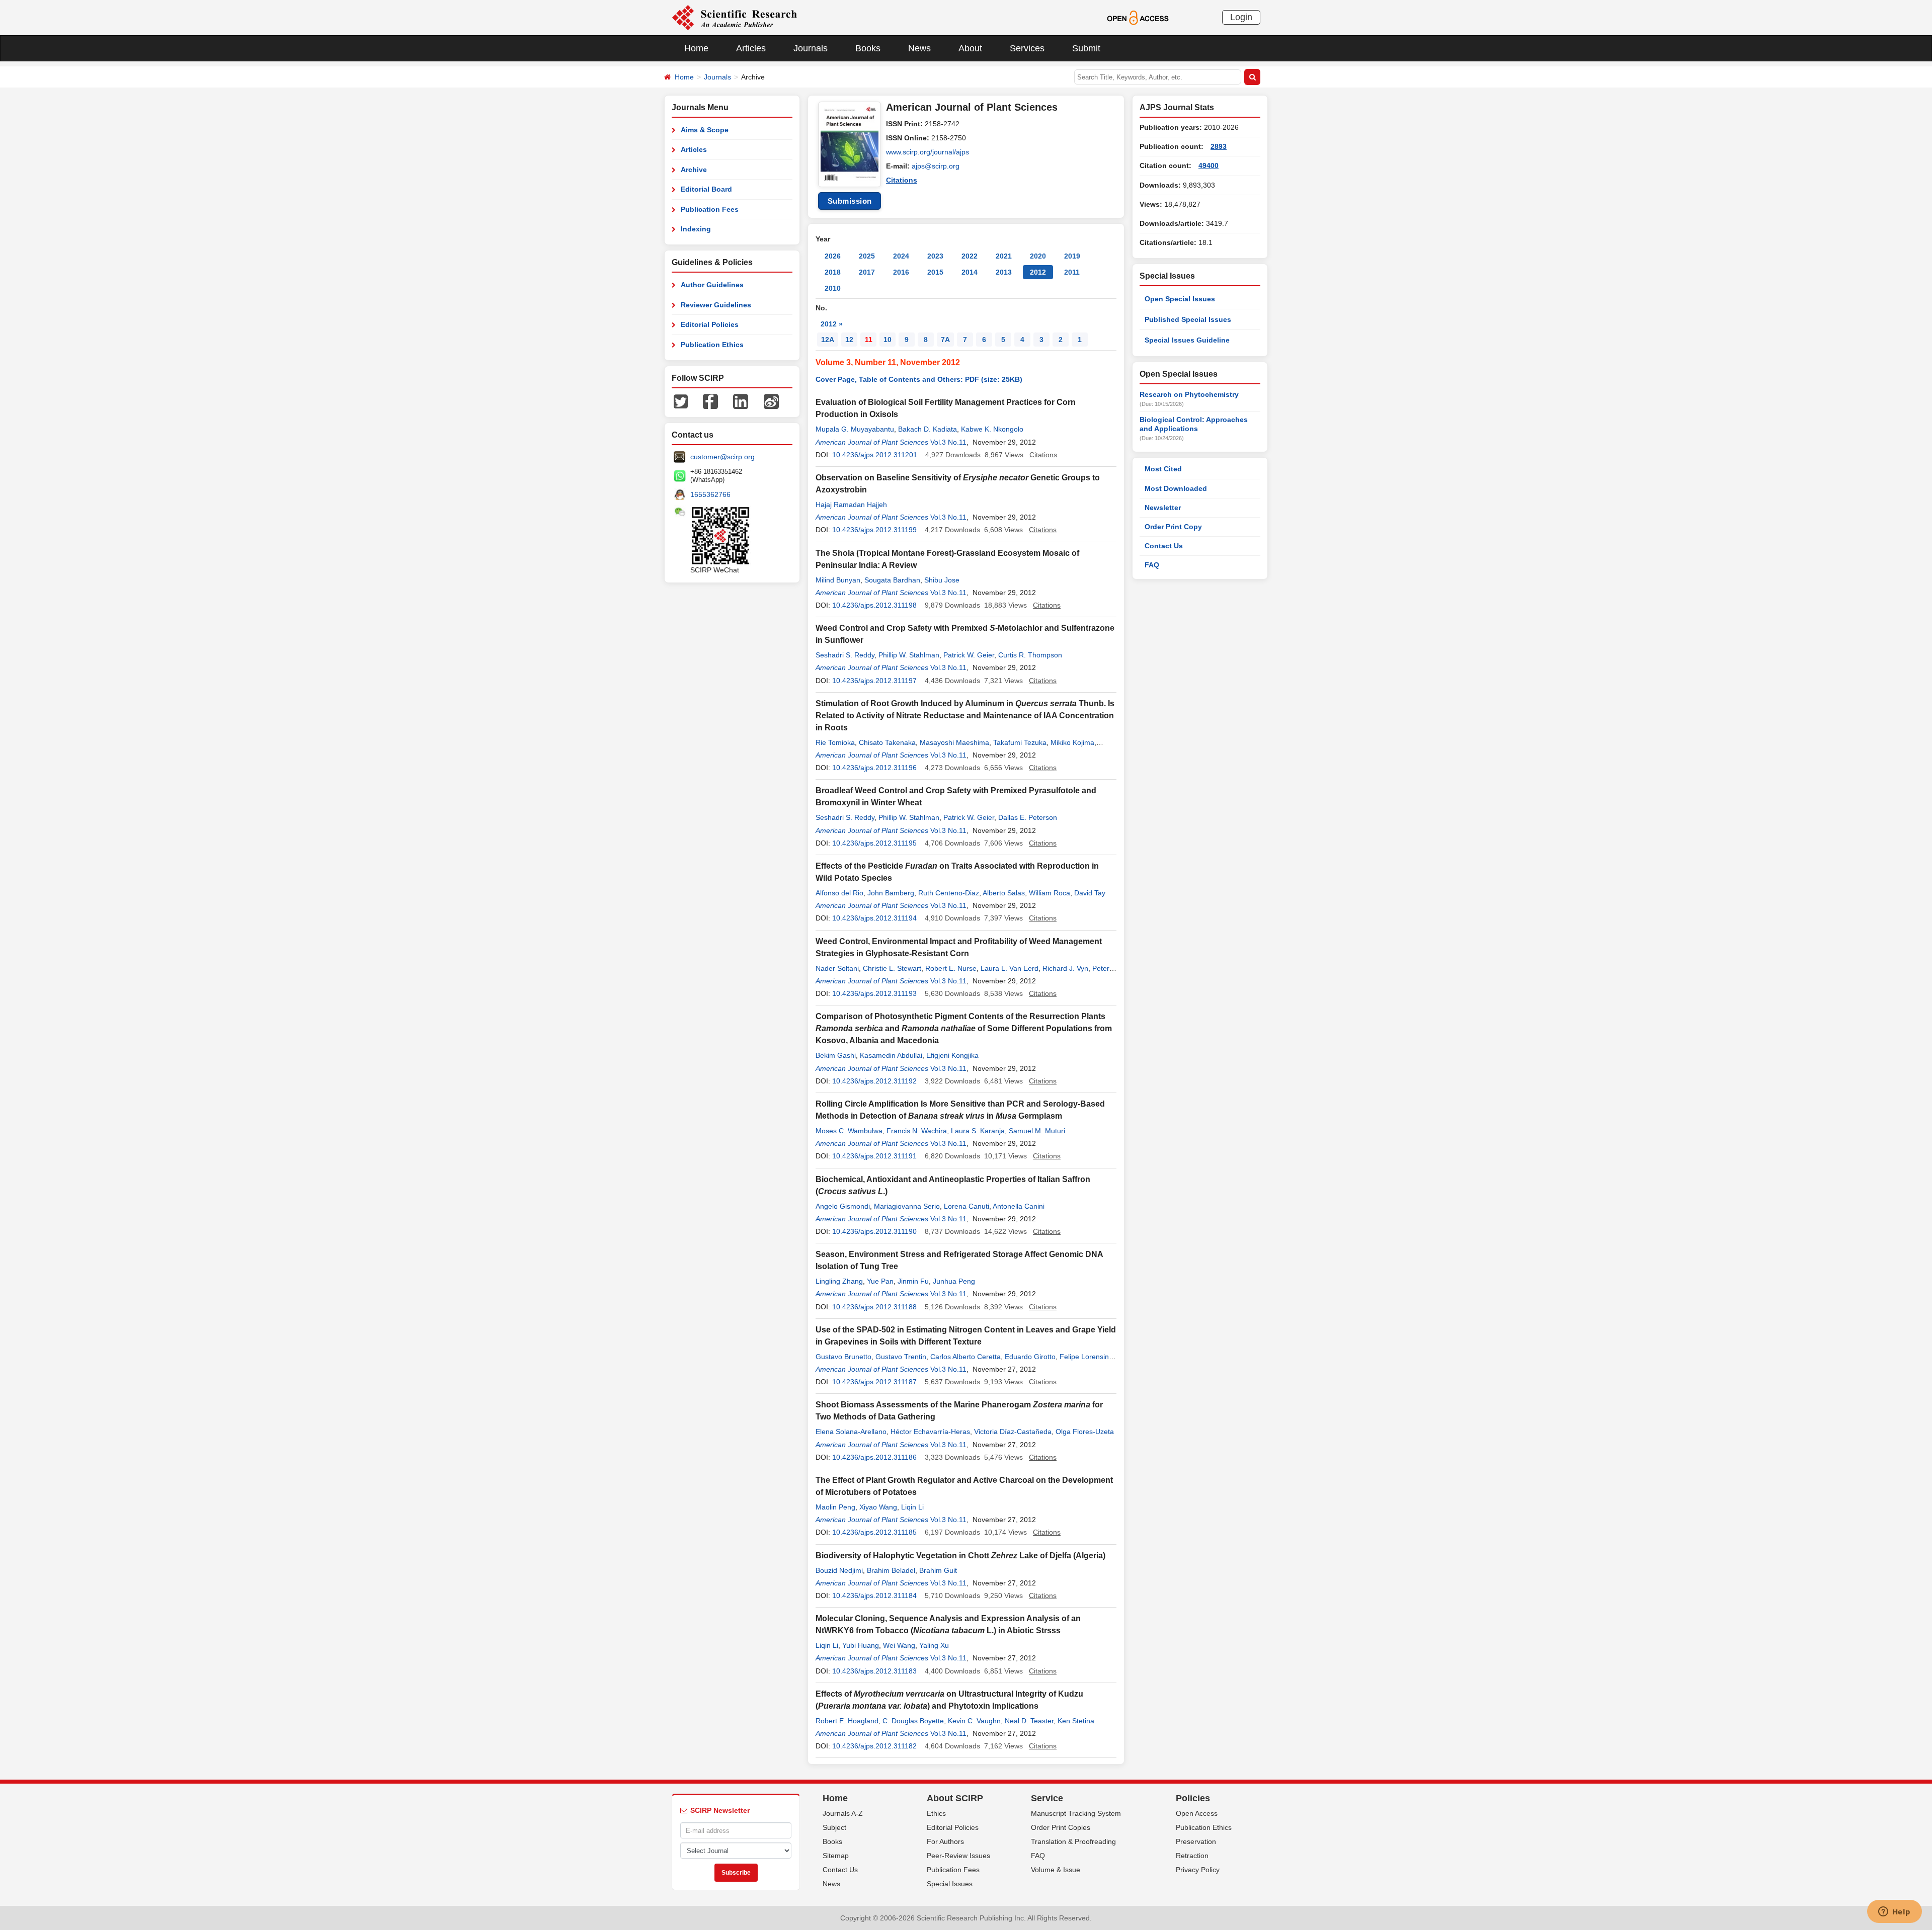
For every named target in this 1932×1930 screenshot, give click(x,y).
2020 (1038, 256)
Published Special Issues (1188, 319)
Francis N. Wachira (917, 1131)
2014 (970, 272)
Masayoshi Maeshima (954, 742)
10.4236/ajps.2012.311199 (874, 530)
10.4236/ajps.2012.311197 (874, 681)
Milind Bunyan (838, 580)
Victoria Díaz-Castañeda (1013, 1432)
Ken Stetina (1076, 1721)
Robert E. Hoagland (847, 1721)
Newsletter (1163, 508)
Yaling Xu (934, 1645)
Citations (902, 180)
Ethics (936, 1813)
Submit (1086, 48)
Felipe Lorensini (1085, 1357)
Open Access (1197, 1813)
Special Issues (950, 1884)
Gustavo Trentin (901, 1357)
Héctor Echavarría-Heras (930, 1432)
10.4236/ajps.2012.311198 (874, 605)
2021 (1004, 256)
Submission (850, 201)
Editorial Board (706, 189)
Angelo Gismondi (843, 1206)
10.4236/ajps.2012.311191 (874, 1156)
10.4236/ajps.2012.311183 (874, 1671)
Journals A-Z (843, 1813)
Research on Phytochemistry (1189, 394)
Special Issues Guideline (1187, 340)
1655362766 (710, 494)
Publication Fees (710, 209)
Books (868, 48)
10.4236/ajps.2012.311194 (874, 918)
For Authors (945, 1841)
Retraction (1192, 1856)
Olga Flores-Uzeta (1085, 1432)
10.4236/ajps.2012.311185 (874, 1532)
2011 (1072, 272)
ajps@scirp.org (936, 166)
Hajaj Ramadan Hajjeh (851, 505)
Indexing (696, 229)
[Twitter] (681, 401)
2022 (970, 256)
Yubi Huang (861, 1645)
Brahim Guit (938, 1570)
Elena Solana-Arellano (851, 1432)
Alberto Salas (1004, 893)
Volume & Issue (1056, 1870)
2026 (833, 256)
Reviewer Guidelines (716, 305)
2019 (1072, 256)
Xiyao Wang (878, 1507)
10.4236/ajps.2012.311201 (875, 455)
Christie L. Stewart (892, 968)
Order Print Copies (1061, 1827)
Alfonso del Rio (839, 893)
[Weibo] (771, 401)
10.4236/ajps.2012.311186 (874, 1457)
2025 (867, 256)
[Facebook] (710, 401)
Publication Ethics (712, 345)
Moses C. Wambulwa (849, 1131)
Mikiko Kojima (1072, 742)
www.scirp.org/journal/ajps (928, 152)
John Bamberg (891, 893)
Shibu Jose (942, 580)
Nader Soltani (837, 968)
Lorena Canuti (967, 1206)
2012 (1038, 272)
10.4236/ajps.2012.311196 (874, 768)
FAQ (1152, 565)
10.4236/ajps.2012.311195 (874, 843)
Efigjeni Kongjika (952, 1055)
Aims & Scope (705, 130)
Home (696, 48)
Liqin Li (912, 1507)
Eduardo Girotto (1030, 1357)
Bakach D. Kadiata (928, 429)
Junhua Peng (954, 1281)
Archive (694, 170)
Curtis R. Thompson (1030, 655)
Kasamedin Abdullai (891, 1055)
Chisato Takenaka (887, 742)
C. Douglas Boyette (913, 1721)
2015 (935, 272)
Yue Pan (880, 1281)
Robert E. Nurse (951, 968)
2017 (867, 272)
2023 (935, 256)
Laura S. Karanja (978, 1131)
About (970, 48)
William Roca (1050, 893)
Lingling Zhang (839, 1281)
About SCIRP (955, 1798)
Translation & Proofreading (1073, 1841)
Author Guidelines (712, 285)
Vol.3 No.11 (948, 442)
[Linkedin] (741, 401)
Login (1241, 17)
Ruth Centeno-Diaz (949, 893)
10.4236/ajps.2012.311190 (874, 1231)
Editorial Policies (710, 324)
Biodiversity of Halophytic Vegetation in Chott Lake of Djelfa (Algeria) (960, 1556)
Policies (1193, 1798)
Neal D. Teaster (1029, 1721)
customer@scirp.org (722, 457)
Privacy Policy (1198, 1870)
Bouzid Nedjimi (839, 1570)
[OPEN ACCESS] (1138, 17)
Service (1047, 1798)
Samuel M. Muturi (1037, 1131)
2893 (1219, 146)
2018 (833, 272)
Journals (811, 48)
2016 (901, 272)
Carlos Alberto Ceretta (965, 1357)
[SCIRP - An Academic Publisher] (734, 17)
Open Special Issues (1180, 299)
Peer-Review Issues (958, 1856)
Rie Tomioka (835, 742)
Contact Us (1164, 546)
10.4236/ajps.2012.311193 (874, 993)
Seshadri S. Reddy (845, 655)
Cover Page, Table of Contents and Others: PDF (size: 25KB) (919, 379)
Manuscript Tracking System (1076, 1813)
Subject (834, 1827)
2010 (833, 288)
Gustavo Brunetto (843, 1357)
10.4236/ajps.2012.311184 (874, 1596)
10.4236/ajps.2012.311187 (874, 1382)
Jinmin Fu (913, 1281)
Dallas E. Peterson (1028, 817)
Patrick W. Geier (969, 655)
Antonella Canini (1019, 1206)
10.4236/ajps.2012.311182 (874, 1746)
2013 (1004, 272)
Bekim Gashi (836, 1055)
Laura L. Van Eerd (1010, 968)
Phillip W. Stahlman (909, 655)
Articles (751, 48)
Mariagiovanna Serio (907, 1206)
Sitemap (836, 1856)
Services (1027, 48)
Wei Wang (899, 1645)
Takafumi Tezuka (1020, 742)
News (919, 48)
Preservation (1196, 1841)
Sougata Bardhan (892, 580)
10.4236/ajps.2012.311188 (874, 1307)
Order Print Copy (1173, 527)
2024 (901, 256)
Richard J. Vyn (1065, 968)
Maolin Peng (835, 1507)
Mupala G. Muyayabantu (855, 429)
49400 (1209, 165)
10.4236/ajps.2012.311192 (874, 1081)
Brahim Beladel (891, 1570)
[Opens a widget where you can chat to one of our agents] (1894, 1912)
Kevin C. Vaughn (974, 1721)
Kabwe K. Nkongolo (992, 429)
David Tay (1090, 893)
